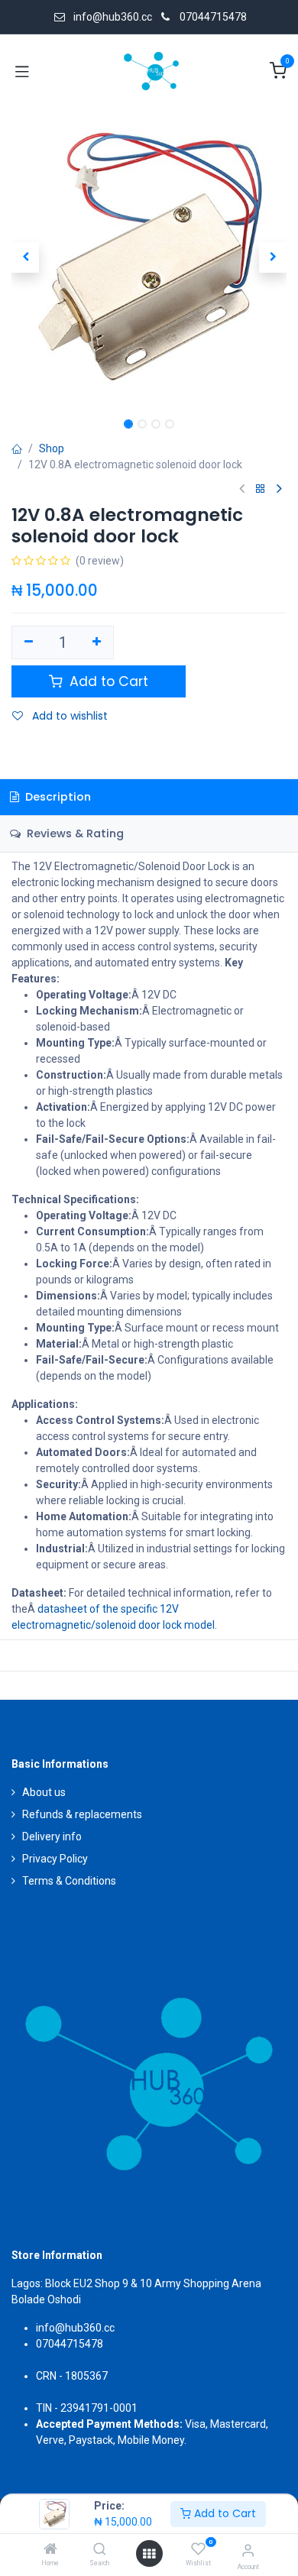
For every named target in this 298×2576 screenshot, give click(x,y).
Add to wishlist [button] (68, 716)
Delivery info (52, 1837)
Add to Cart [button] (107, 681)
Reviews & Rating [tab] (74, 833)
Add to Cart (223, 2513)
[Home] (50, 2550)
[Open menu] (149, 2554)
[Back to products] (261, 489)
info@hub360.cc (75, 2328)
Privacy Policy (55, 1859)
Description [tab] (57, 797)
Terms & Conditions (69, 1881)
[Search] (100, 2550)
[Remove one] (29, 642)
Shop (52, 448)
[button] (25, 257)
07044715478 (213, 17)
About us (44, 1792)
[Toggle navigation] (22, 71)
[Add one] (97, 642)
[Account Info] (248, 2550)
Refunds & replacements (82, 1814)
